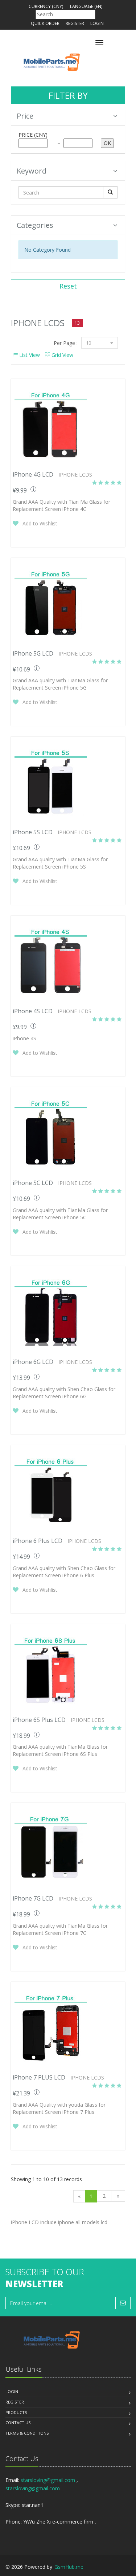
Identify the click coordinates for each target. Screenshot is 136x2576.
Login (97, 23)
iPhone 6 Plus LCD (38, 1541)
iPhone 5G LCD (33, 653)
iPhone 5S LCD (33, 832)
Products (16, 2412)
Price (25, 116)
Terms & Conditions (27, 2433)
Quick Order (45, 23)
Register (75, 23)
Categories (35, 225)
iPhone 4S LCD (33, 1011)
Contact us (18, 2423)
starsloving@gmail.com (48, 2480)
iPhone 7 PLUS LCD (39, 2077)
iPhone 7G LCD (33, 1898)
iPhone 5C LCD (33, 1183)
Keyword (32, 171)
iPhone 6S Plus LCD (39, 1720)
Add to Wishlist (40, 523)
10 (89, 343)
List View (29, 355)
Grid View (62, 355)
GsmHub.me (69, 2567)
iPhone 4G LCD (33, 474)
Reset (68, 286)
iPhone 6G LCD (33, 1362)
